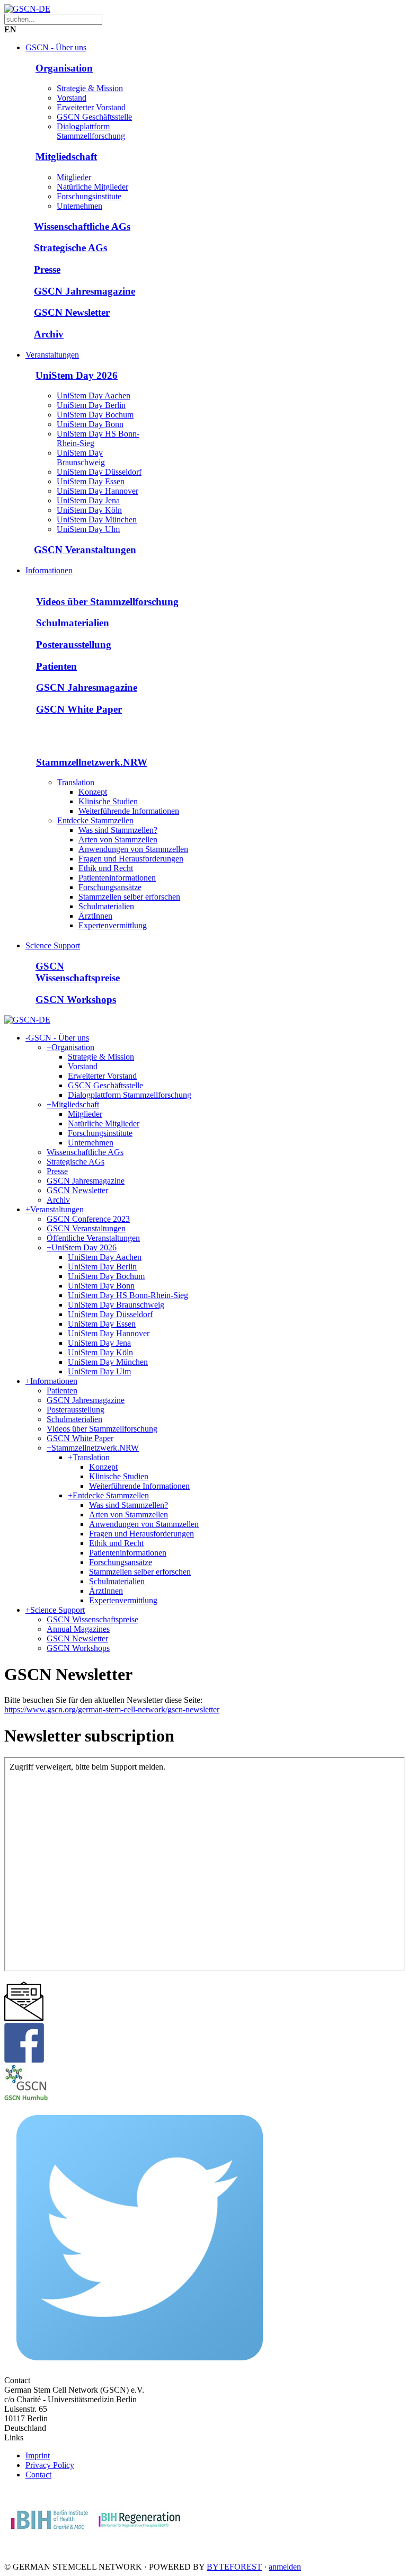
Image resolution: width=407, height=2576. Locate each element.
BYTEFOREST (234, 2567)
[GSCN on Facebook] (24, 2060)
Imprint (38, 2455)
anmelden (285, 2567)
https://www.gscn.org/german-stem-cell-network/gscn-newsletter (112, 1709)
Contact (38, 2475)
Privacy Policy (50, 2465)
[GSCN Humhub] (26, 2097)
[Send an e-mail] (24, 2018)
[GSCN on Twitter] (140, 2371)
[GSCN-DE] (27, 9)
